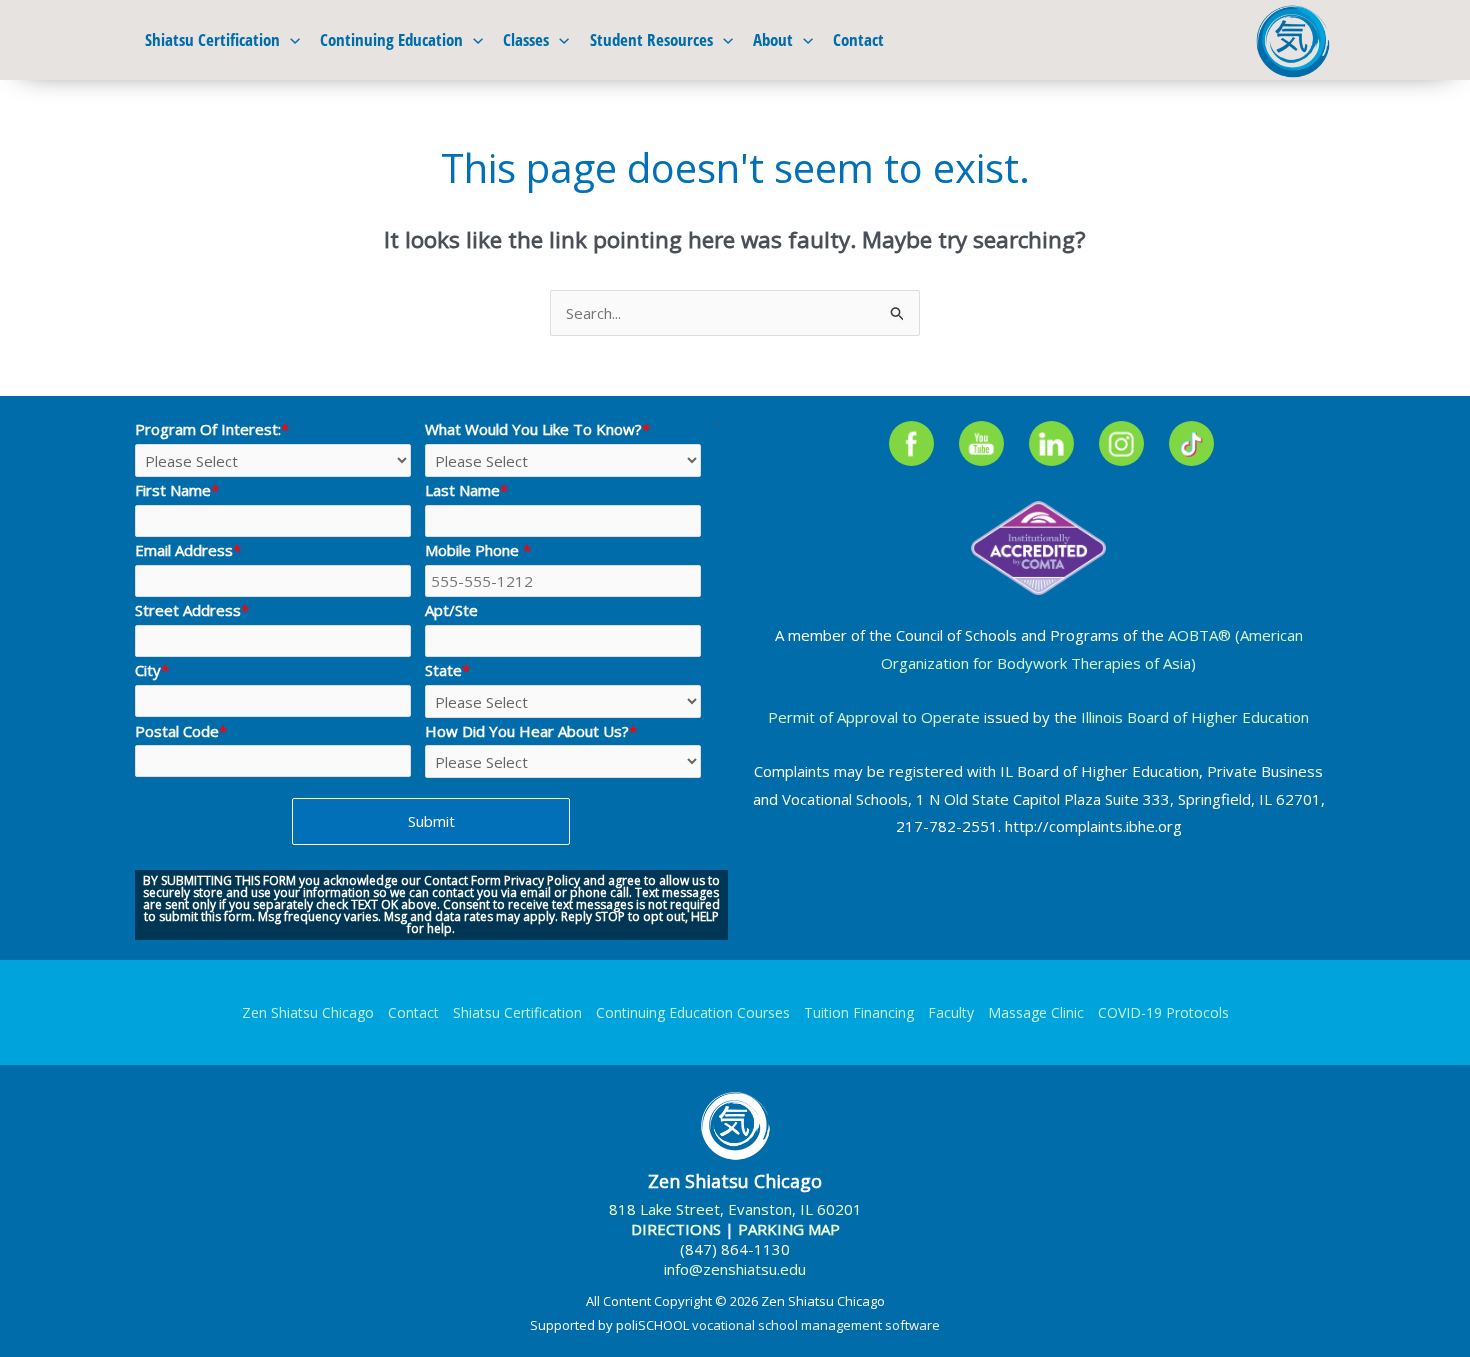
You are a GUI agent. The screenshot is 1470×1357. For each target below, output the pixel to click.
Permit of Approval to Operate (874, 717)
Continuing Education (391, 39)
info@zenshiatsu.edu (735, 1269)
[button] (290, 40)
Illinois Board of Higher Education (1195, 717)
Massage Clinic (1036, 1012)
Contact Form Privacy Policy (502, 880)
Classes (526, 39)
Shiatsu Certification (212, 39)
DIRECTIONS (676, 1229)
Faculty (951, 1012)
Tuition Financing (859, 1012)
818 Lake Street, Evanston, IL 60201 (735, 1209)
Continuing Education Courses (693, 1012)
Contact (858, 39)
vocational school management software (816, 1325)
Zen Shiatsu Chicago (308, 1012)
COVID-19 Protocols (1163, 1012)
